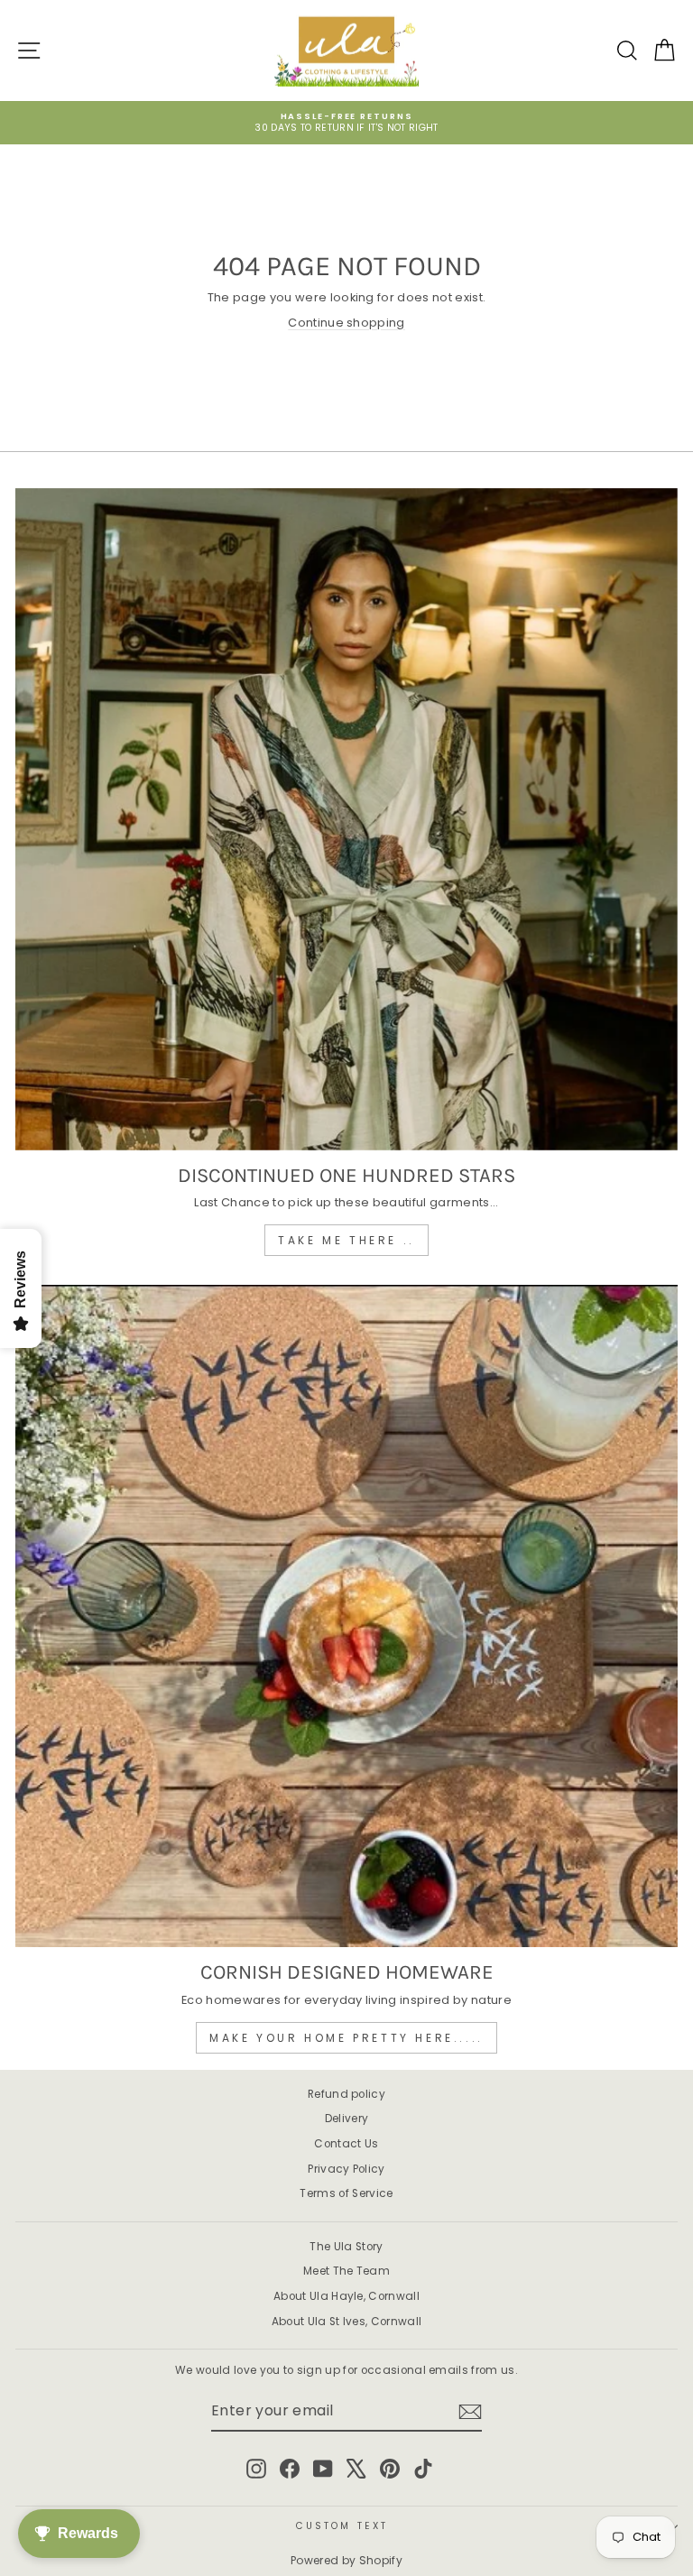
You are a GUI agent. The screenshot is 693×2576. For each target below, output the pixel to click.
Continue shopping (346, 323)
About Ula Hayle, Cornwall (346, 2296)
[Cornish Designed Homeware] (346, 1616)
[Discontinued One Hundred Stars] (346, 819)
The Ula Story (346, 2247)
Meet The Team (346, 2271)
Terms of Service (346, 2193)
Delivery (347, 2119)
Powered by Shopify (346, 2560)
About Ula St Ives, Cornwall (347, 2322)
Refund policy (346, 2094)
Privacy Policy (346, 2169)
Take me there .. (346, 1240)
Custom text (342, 2526)
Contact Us (346, 2144)
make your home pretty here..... (346, 2038)
